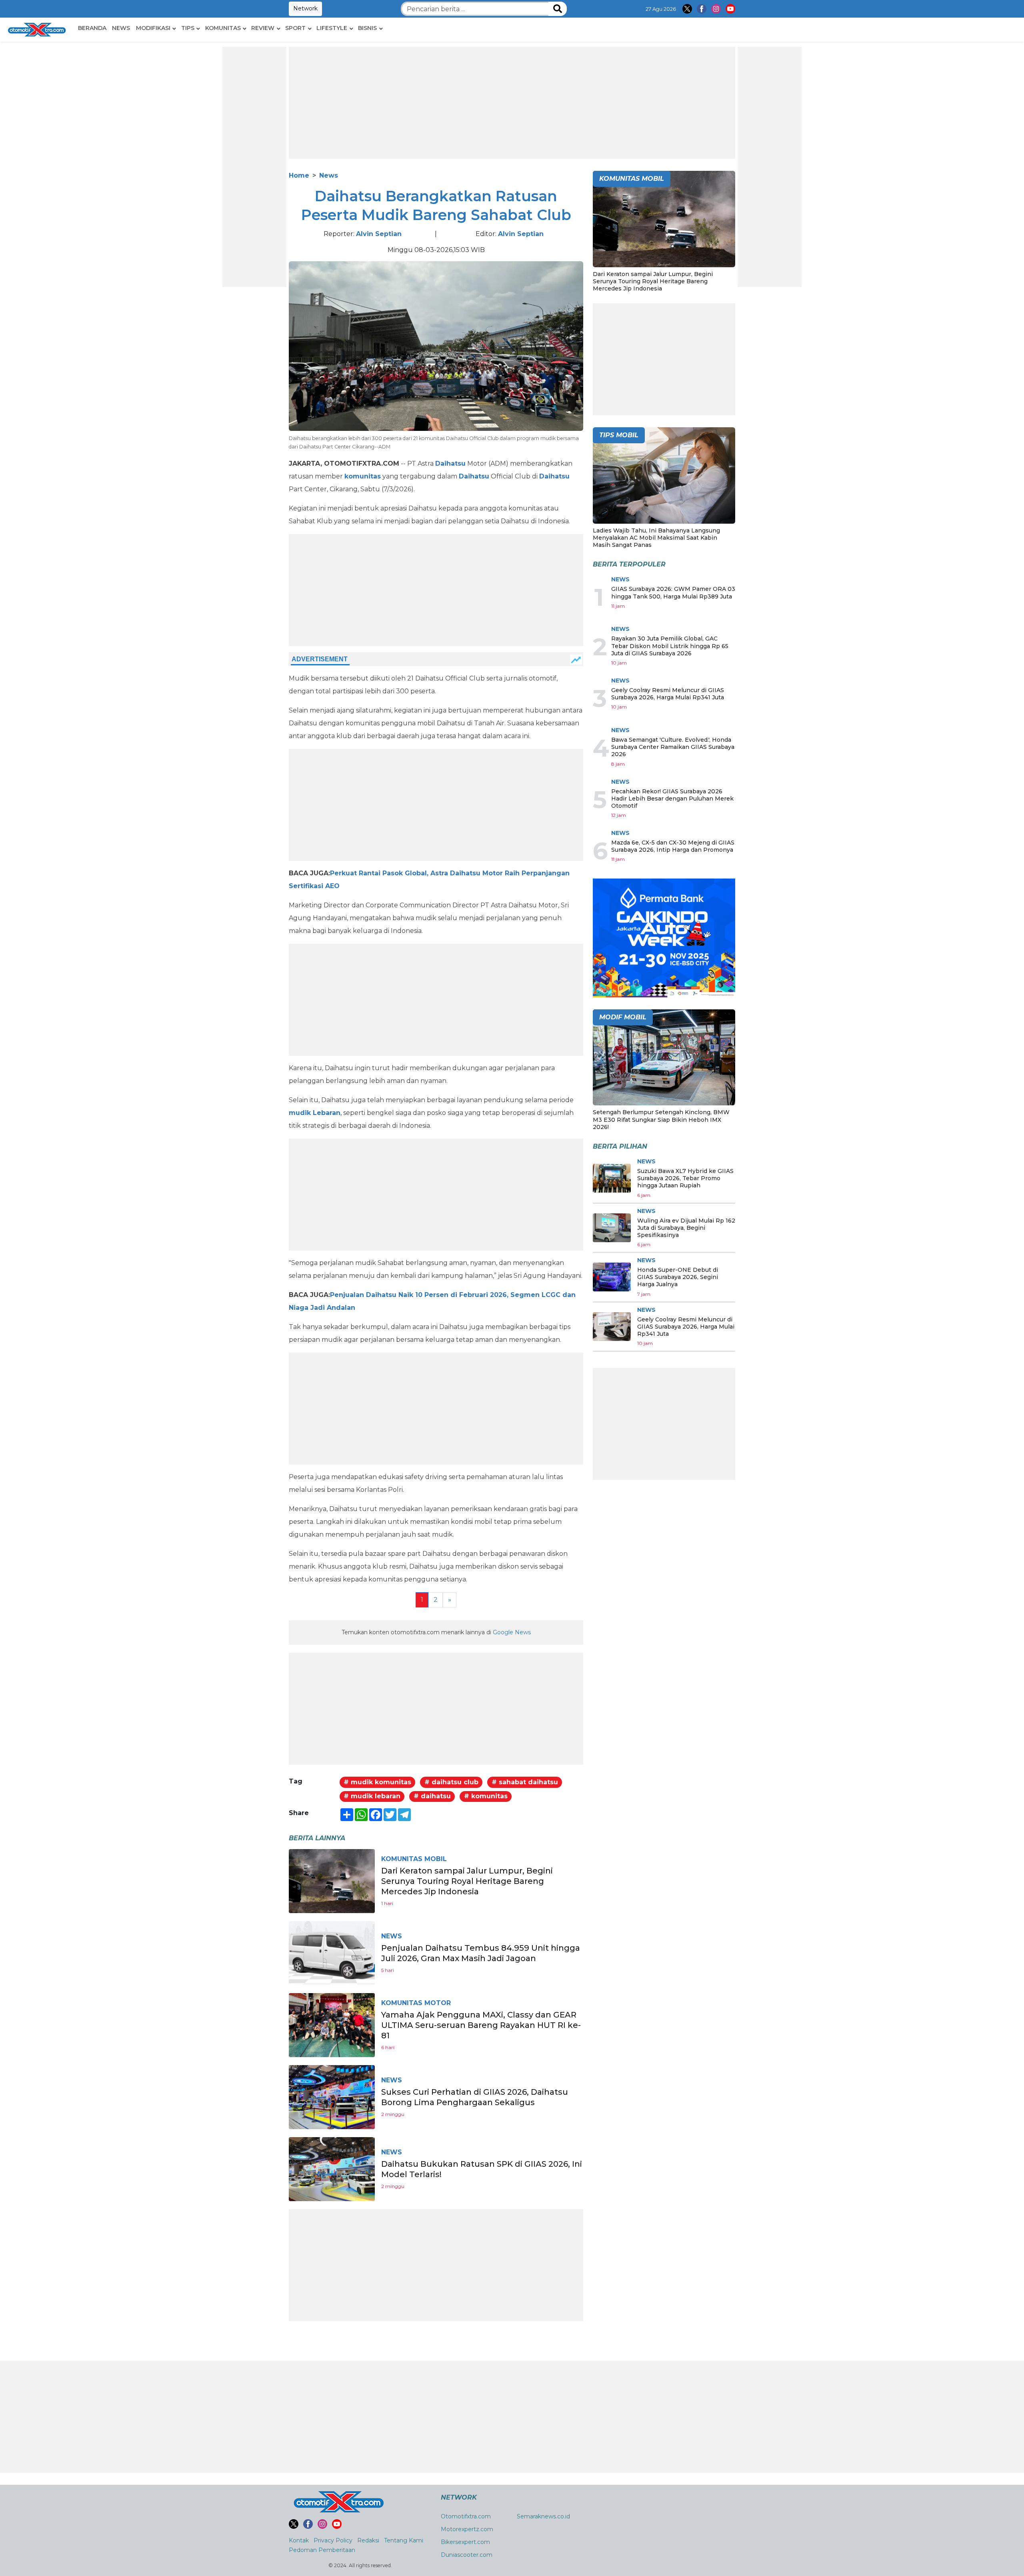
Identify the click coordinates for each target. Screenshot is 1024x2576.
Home (299, 175)
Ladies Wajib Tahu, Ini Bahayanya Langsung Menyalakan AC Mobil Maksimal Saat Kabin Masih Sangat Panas (656, 538)
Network (305, 8)
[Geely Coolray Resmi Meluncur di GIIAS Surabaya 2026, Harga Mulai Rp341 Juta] (612, 1327)
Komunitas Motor (416, 2003)
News (121, 28)
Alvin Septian (379, 234)
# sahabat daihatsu (525, 1782)
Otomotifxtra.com (466, 2516)
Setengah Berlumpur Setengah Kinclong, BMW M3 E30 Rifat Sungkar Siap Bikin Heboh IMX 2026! (661, 1119)
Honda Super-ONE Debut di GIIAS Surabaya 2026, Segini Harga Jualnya (678, 1277)
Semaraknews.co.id (543, 2516)
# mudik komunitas (377, 1782)
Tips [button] (188, 28)
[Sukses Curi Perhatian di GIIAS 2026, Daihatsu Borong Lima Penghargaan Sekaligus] (332, 2097)
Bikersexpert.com (465, 2542)
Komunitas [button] (223, 28)
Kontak (299, 2540)
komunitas (363, 476)
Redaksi (368, 2540)
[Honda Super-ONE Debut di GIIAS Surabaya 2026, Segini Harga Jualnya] (612, 1277)
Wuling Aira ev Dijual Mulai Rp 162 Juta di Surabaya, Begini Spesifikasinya (686, 1228)
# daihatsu (432, 1796)
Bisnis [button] (367, 28)
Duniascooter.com (467, 2555)
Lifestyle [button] (332, 28)
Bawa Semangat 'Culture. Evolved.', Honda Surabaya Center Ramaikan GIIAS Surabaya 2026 (673, 747)
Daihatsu (450, 463)
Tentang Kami (404, 2540)
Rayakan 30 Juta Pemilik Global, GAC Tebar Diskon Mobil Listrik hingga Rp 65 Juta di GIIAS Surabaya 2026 (670, 646)
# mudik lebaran (372, 1796)
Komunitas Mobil (414, 1859)
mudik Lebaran (315, 1113)
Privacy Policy (333, 2540)
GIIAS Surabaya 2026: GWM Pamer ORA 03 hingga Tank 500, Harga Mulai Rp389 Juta (673, 592)
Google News (512, 1632)
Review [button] (263, 28)
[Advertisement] (254, 167)
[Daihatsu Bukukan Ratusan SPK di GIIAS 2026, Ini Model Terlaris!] (332, 2169)
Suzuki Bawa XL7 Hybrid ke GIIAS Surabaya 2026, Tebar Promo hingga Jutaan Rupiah (685, 1178)
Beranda (92, 28)
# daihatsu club (451, 1782)
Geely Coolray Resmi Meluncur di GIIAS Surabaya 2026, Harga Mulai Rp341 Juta (668, 694)
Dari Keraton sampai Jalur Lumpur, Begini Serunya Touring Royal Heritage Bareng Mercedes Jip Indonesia (467, 1881)
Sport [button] (295, 28)
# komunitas (486, 1796)
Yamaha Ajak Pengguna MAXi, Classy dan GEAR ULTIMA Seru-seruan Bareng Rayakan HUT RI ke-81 (481, 2025)
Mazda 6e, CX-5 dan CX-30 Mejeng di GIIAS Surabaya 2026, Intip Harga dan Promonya (673, 846)
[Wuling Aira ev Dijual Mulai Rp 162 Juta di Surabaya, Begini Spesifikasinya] (612, 1228)
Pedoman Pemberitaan (322, 2550)
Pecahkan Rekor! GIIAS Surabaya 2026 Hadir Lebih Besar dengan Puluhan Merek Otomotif (672, 799)
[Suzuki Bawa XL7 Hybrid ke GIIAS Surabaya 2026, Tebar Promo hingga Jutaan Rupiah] (612, 1178)
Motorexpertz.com (467, 2529)
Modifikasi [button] (153, 28)
